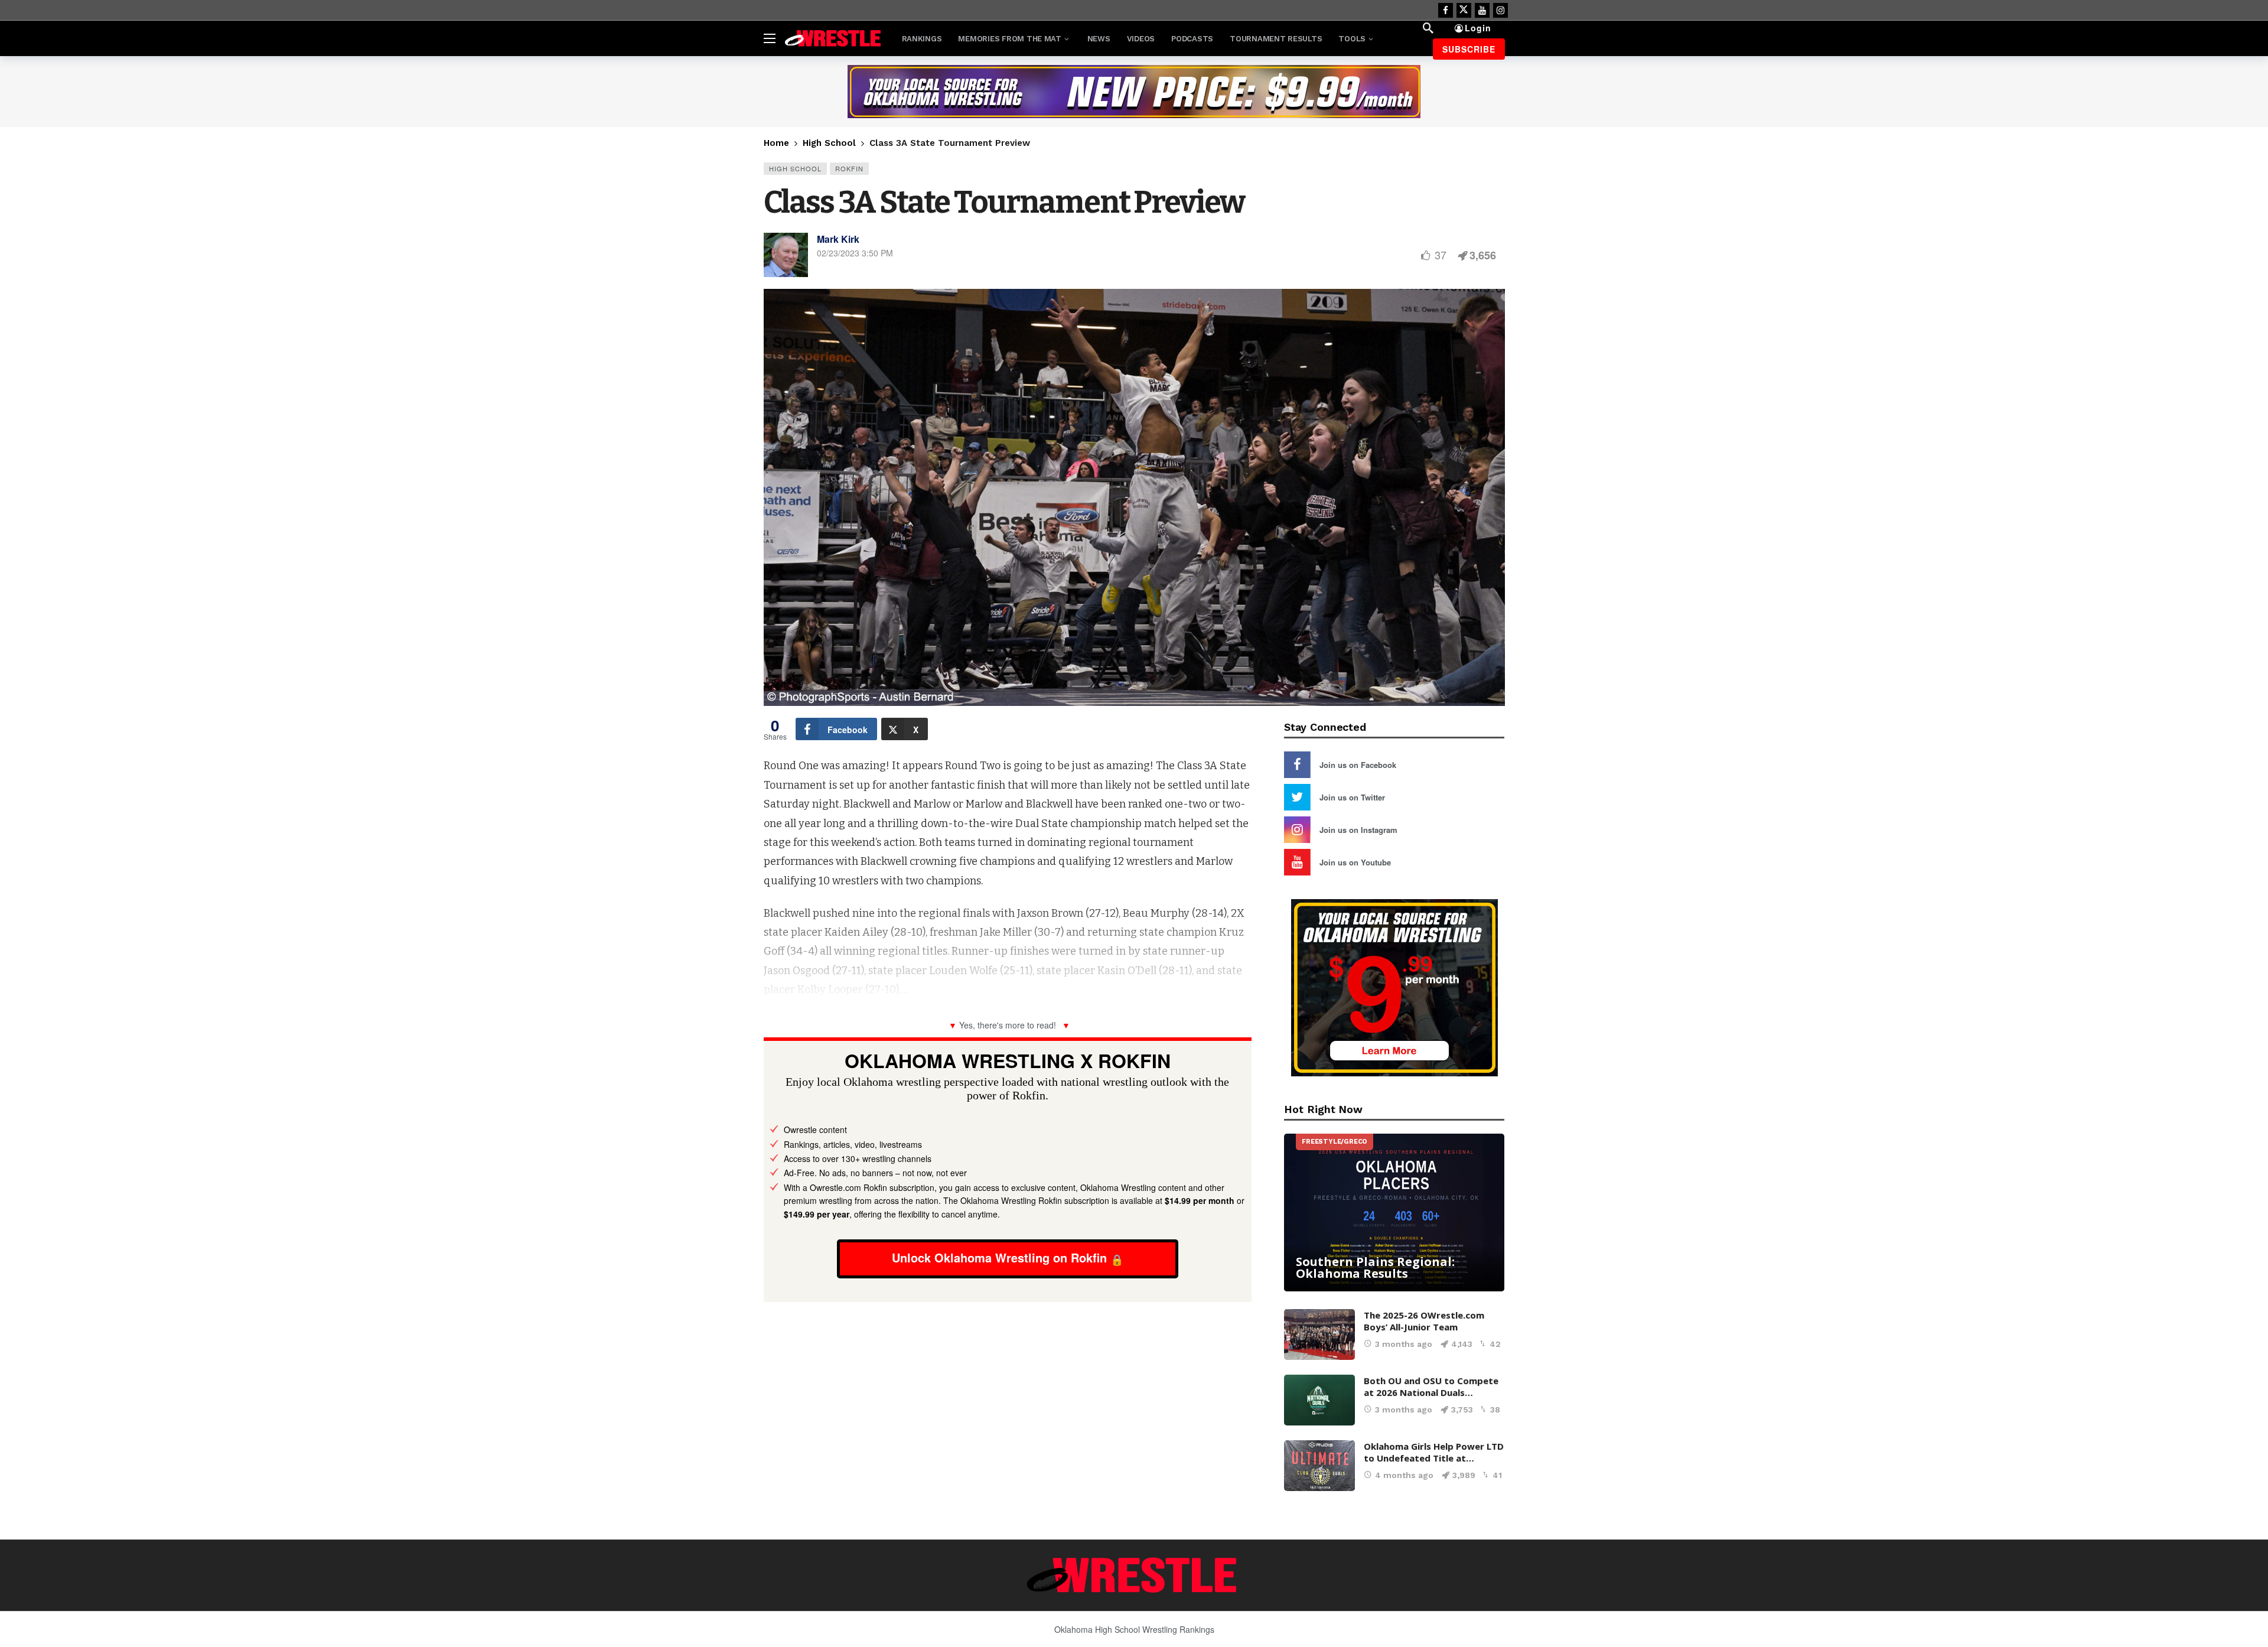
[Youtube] (1482, 10)
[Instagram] (1500, 10)
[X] (1464, 10)
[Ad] (1134, 92)
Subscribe (1469, 49)
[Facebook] (1446, 10)
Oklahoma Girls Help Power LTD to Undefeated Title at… (1434, 1452)
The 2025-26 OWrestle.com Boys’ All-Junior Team (1424, 1321)
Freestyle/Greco (1335, 1142)
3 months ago (1404, 1344)
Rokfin (849, 168)
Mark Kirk (838, 239)
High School (795, 168)
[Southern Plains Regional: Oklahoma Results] (1394, 1213)
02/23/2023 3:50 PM (855, 253)
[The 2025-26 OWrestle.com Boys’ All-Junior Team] (1319, 1334)
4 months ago (1404, 1475)
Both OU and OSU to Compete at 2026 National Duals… (1431, 1386)
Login (1478, 28)
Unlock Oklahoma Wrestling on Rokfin (999, 1257)
